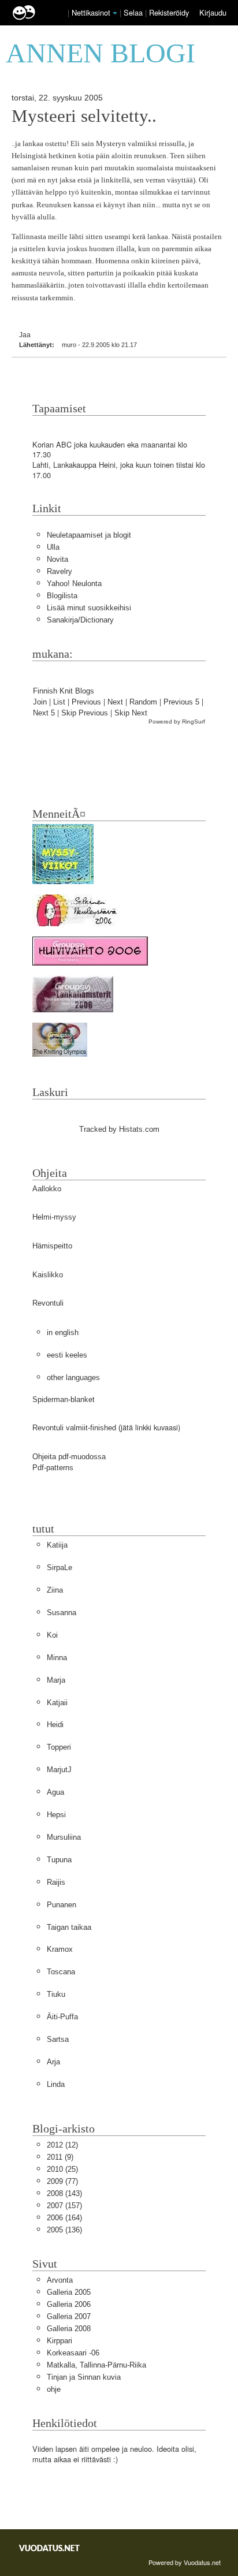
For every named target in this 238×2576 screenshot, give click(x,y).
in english (63, 1332)
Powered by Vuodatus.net (185, 2562)
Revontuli (48, 1303)
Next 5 (44, 713)
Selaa (134, 12)
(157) (64, 2206)
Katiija (57, 1545)
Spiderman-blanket (64, 1399)
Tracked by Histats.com (119, 1129)
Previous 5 (181, 702)
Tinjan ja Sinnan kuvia (84, 2377)
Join (40, 702)
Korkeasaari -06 (73, 2353)
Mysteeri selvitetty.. (84, 116)
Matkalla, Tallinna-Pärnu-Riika (96, 2365)
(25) (62, 2169)
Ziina (55, 1590)
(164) (64, 2218)
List (59, 702)
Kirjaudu (213, 12)
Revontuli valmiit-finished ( (77, 1428)
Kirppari (59, 2341)
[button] (115, 13)
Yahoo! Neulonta (74, 584)
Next (115, 702)
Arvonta (60, 2280)
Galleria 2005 (69, 2292)
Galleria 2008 (69, 2329)
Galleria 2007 (69, 2316)
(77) (62, 2181)
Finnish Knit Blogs (64, 691)
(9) (60, 2157)
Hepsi (56, 1815)
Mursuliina (64, 1837)
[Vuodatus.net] (50, 2548)
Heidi (55, 1725)
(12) (62, 2145)
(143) (64, 2193)
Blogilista (62, 596)
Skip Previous (85, 713)
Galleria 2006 (69, 2304)
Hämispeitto (52, 1246)
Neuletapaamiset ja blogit (89, 535)
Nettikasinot (91, 12)
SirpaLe (59, 1567)
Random (143, 702)
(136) (64, 2230)
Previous (86, 702)
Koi (52, 1635)
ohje (54, 2389)
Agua (55, 1792)
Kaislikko (48, 1275)
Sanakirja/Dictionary (80, 620)
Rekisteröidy (169, 12)
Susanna (62, 1613)
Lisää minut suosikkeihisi (89, 608)
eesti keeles (67, 1355)
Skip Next (131, 713)
